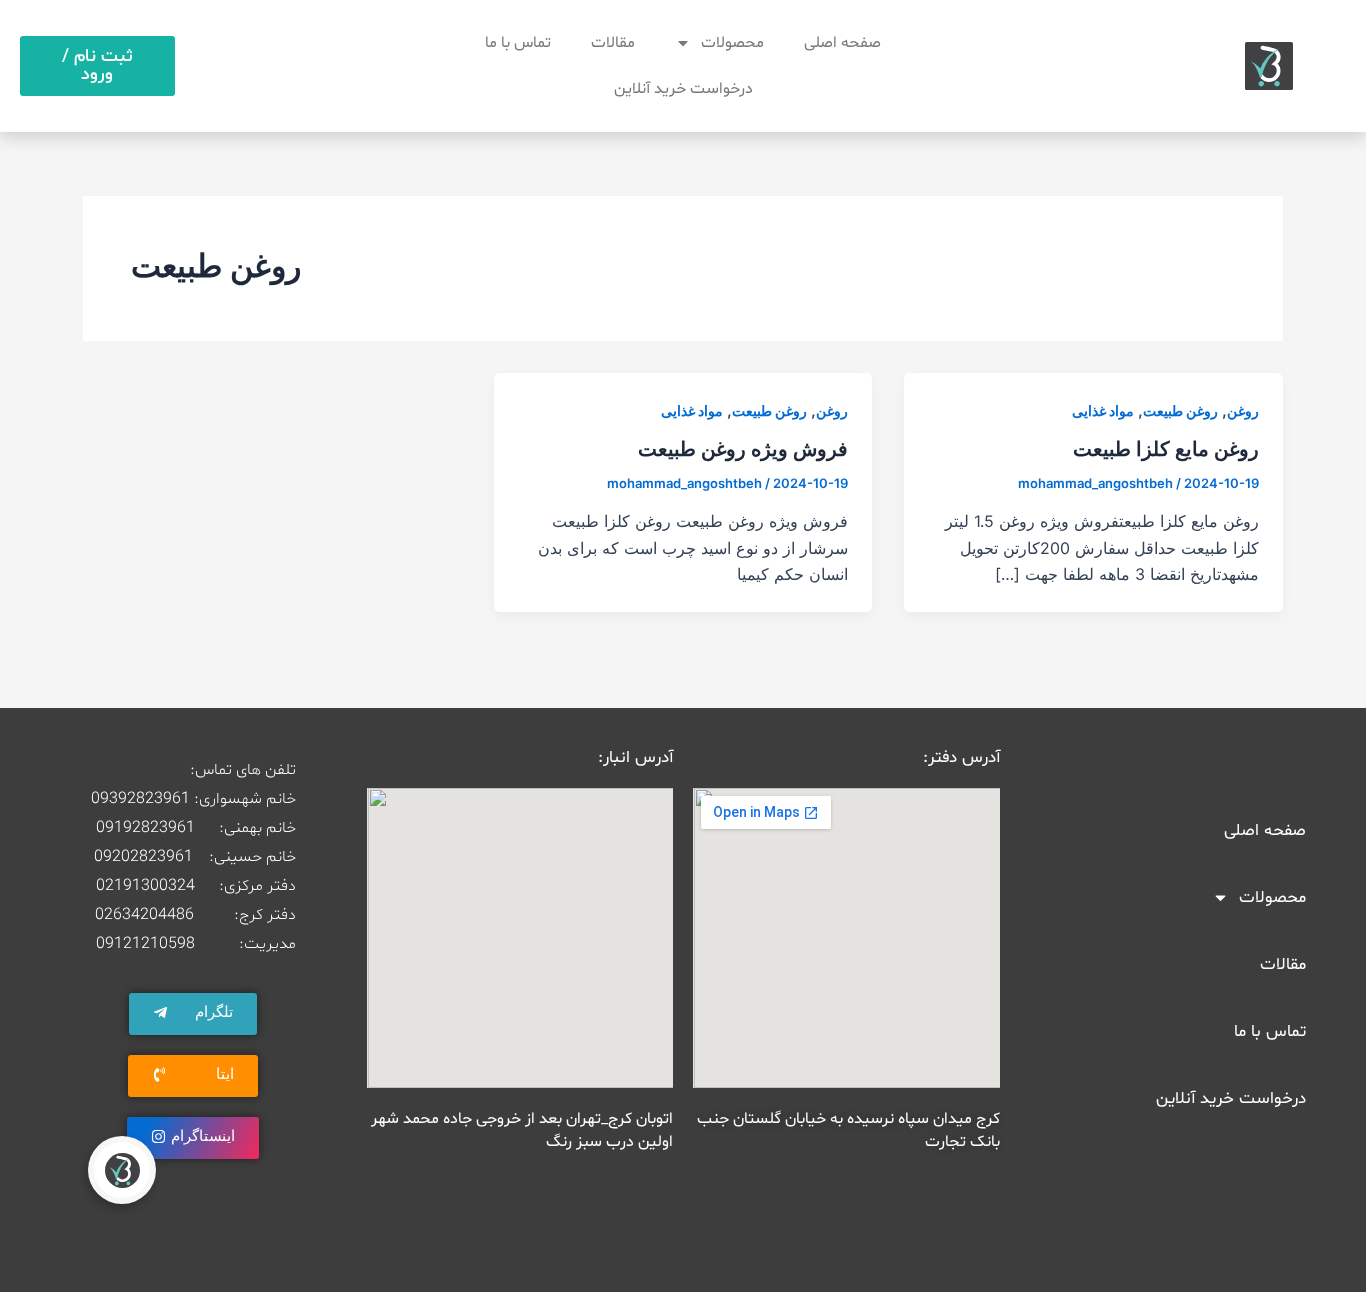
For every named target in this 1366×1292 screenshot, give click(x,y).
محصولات (732, 43)
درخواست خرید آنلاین (683, 89)
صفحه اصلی (842, 43)
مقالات (613, 43)
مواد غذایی (1103, 410)
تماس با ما (518, 43)
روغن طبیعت (1180, 410)
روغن (1243, 410)
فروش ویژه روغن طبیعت (743, 449)
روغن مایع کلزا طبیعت (1166, 449)
